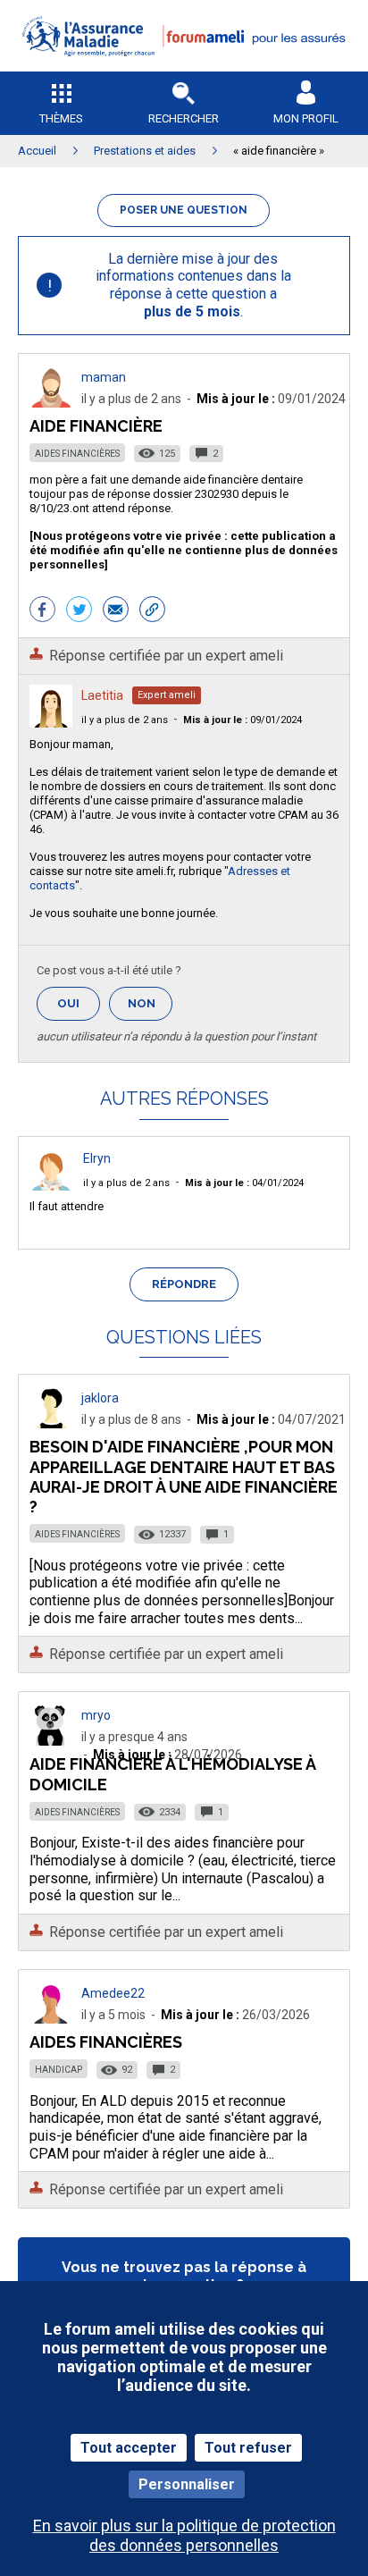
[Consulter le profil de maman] (51, 403)
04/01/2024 (244, 1183)
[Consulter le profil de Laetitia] (51, 723)
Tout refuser (248, 2448)
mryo (96, 1715)
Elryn (97, 1158)
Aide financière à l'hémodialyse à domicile (172, 1774)
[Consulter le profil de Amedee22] (51, 2019)
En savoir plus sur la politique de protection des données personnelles (184, 2535)
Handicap (59, 2070)
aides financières (106, 2042)
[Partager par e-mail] (116, 611)
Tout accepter (129, 2448)
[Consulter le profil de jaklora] (51, 1423)
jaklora (100, 1398)
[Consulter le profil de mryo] (51, 1741)
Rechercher (184, 118)
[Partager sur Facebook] (42, 611)
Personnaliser (187, 2484)
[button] (184, 67)
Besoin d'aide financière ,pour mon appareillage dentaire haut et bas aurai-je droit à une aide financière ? (184, 1476)
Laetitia (102, 695)
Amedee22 (113, 1993)
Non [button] (150, 1009)
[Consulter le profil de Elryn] (51, 1186)
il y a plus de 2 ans (125, 720)
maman (104, 377)
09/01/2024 (243, 720)
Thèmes (61, 118)
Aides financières (77, 454)
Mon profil (306, 118)
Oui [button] (79, 1003)
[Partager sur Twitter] (79, 611)
